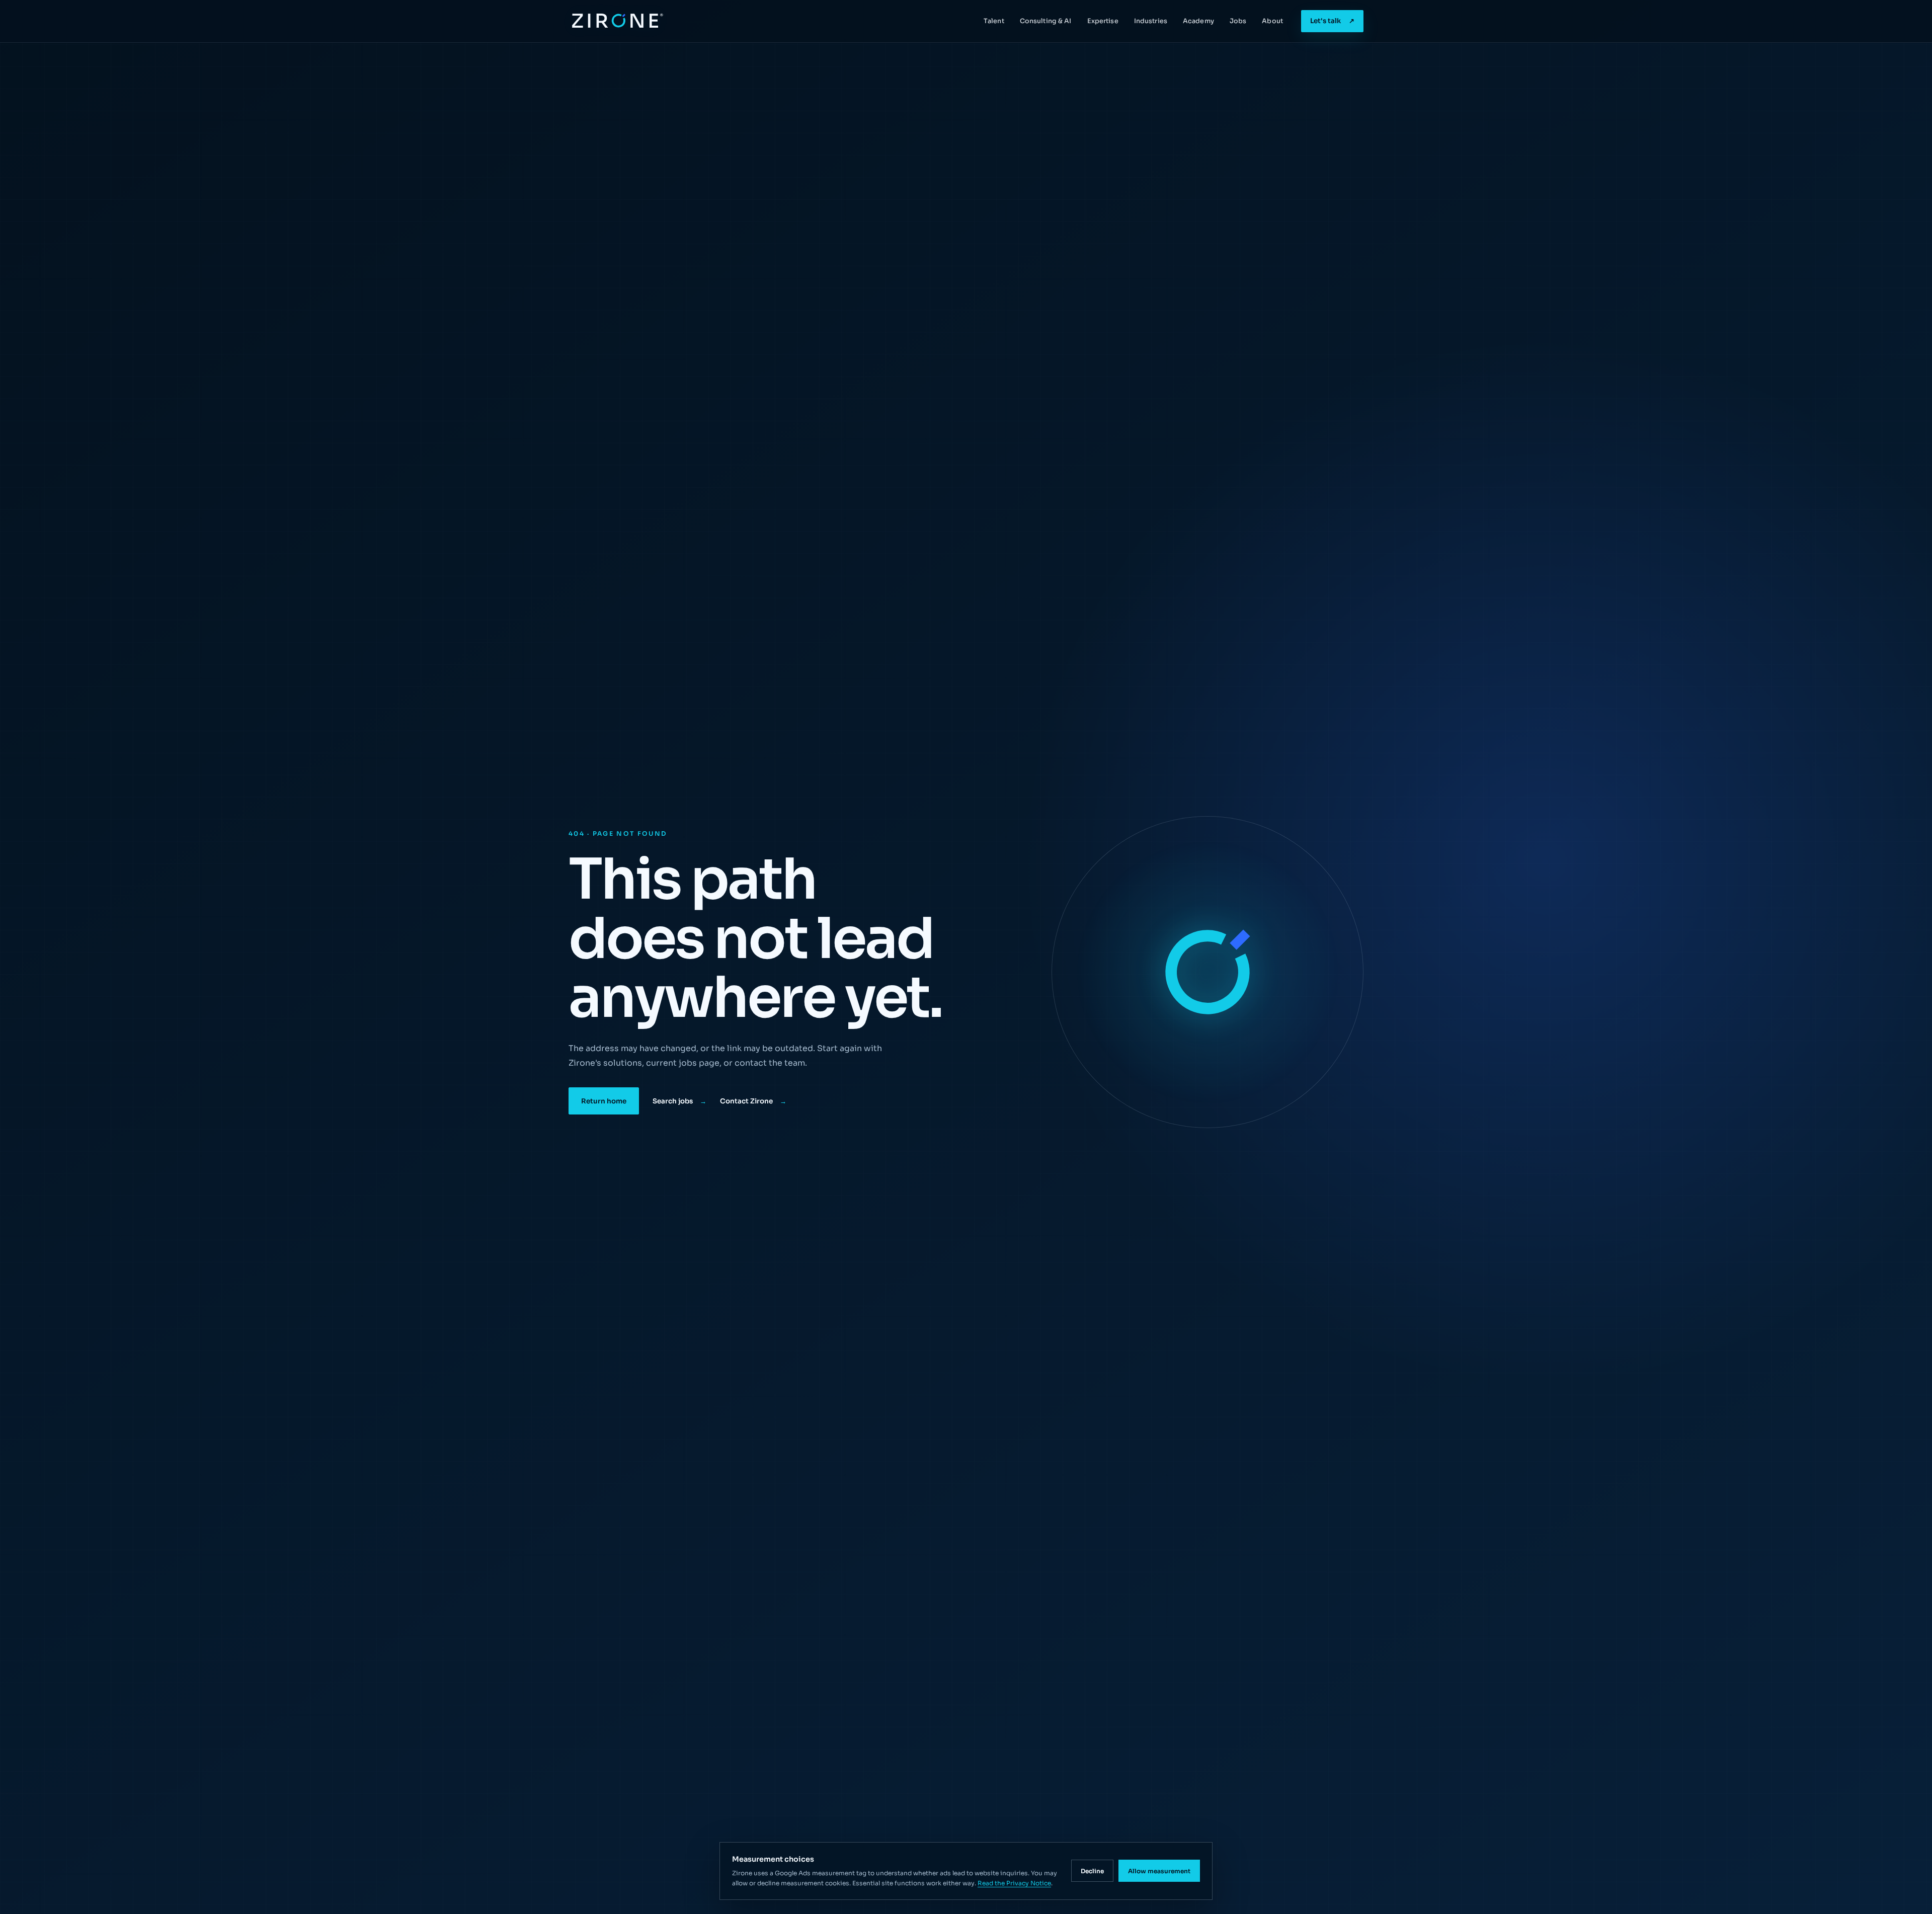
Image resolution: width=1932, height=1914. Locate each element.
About (1272, 21)
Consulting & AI (1046, 21)
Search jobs (679, 1101)
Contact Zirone (753, 1101)
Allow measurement (1159, 1871)
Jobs (1238, 21)
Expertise (1103, 21)
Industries (1151, 21)
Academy (1198, 21)
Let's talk (1332, 21)
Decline (1092, 1871)
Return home (604, 1101)
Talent (994, 21)
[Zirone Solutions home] (616, 21)
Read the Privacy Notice (1014, 1883)
